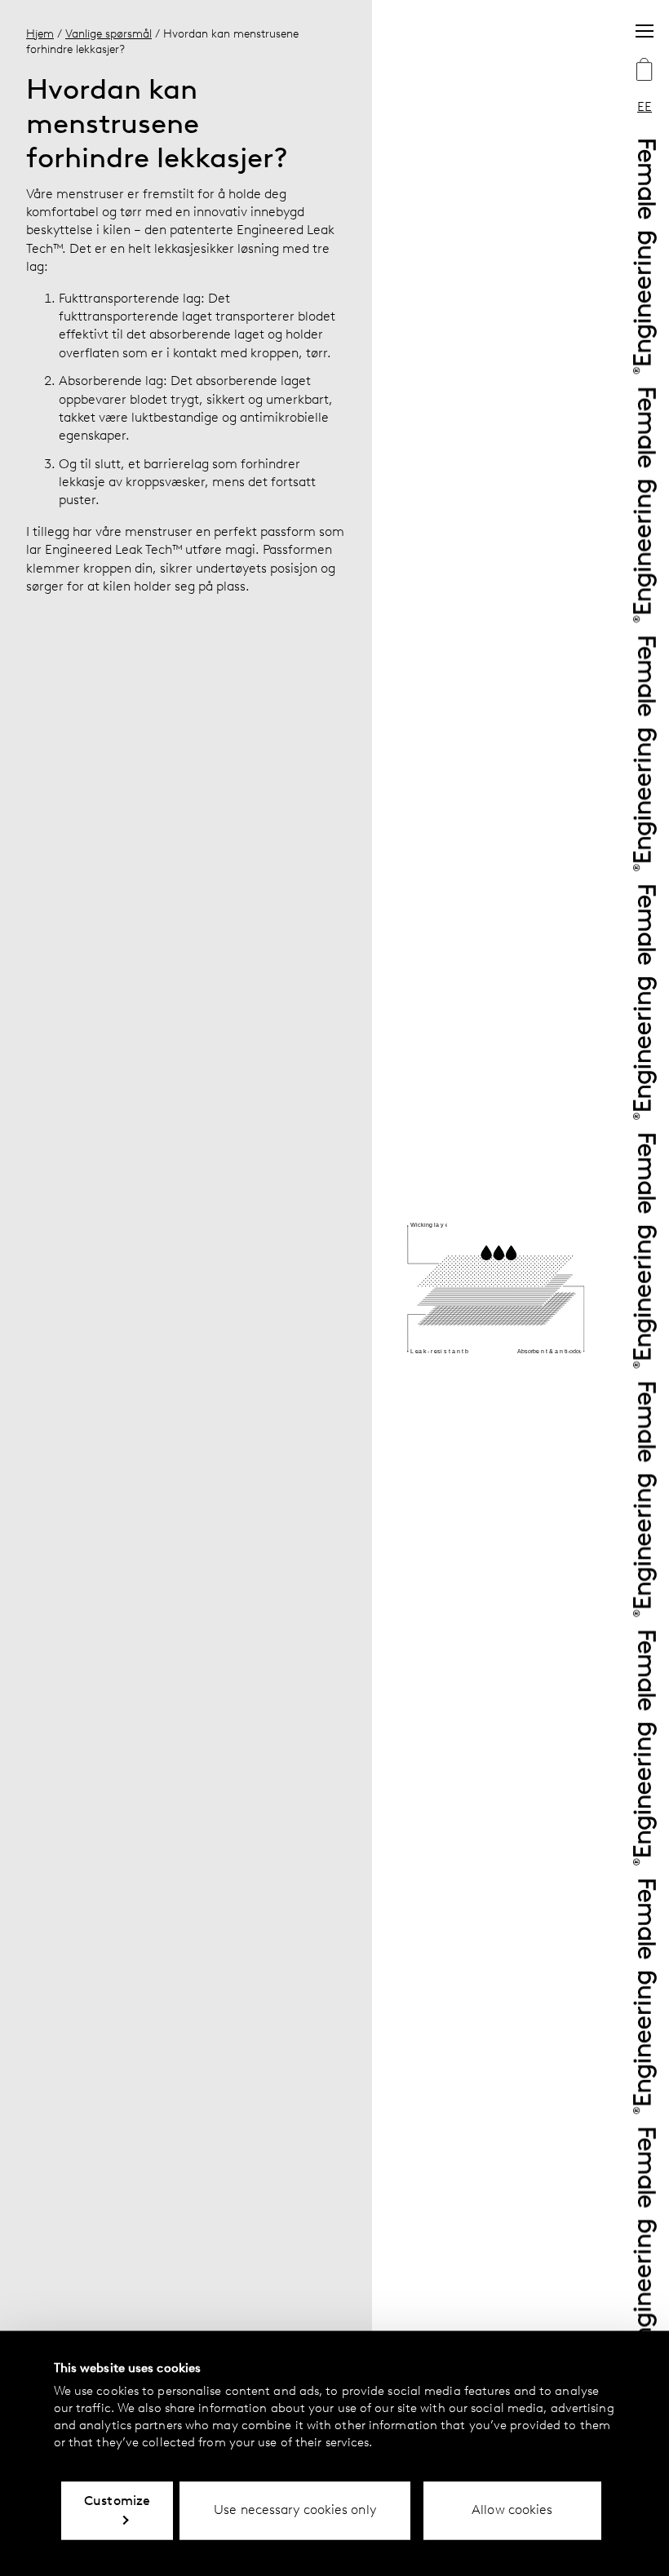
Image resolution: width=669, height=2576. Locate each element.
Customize (117, 2501)
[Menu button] (645, 31)
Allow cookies (512, 2510)
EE (645, 106)
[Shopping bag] (645, 71)
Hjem (40, 33)
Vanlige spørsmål (109, 33)
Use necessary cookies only (295, 2510)
